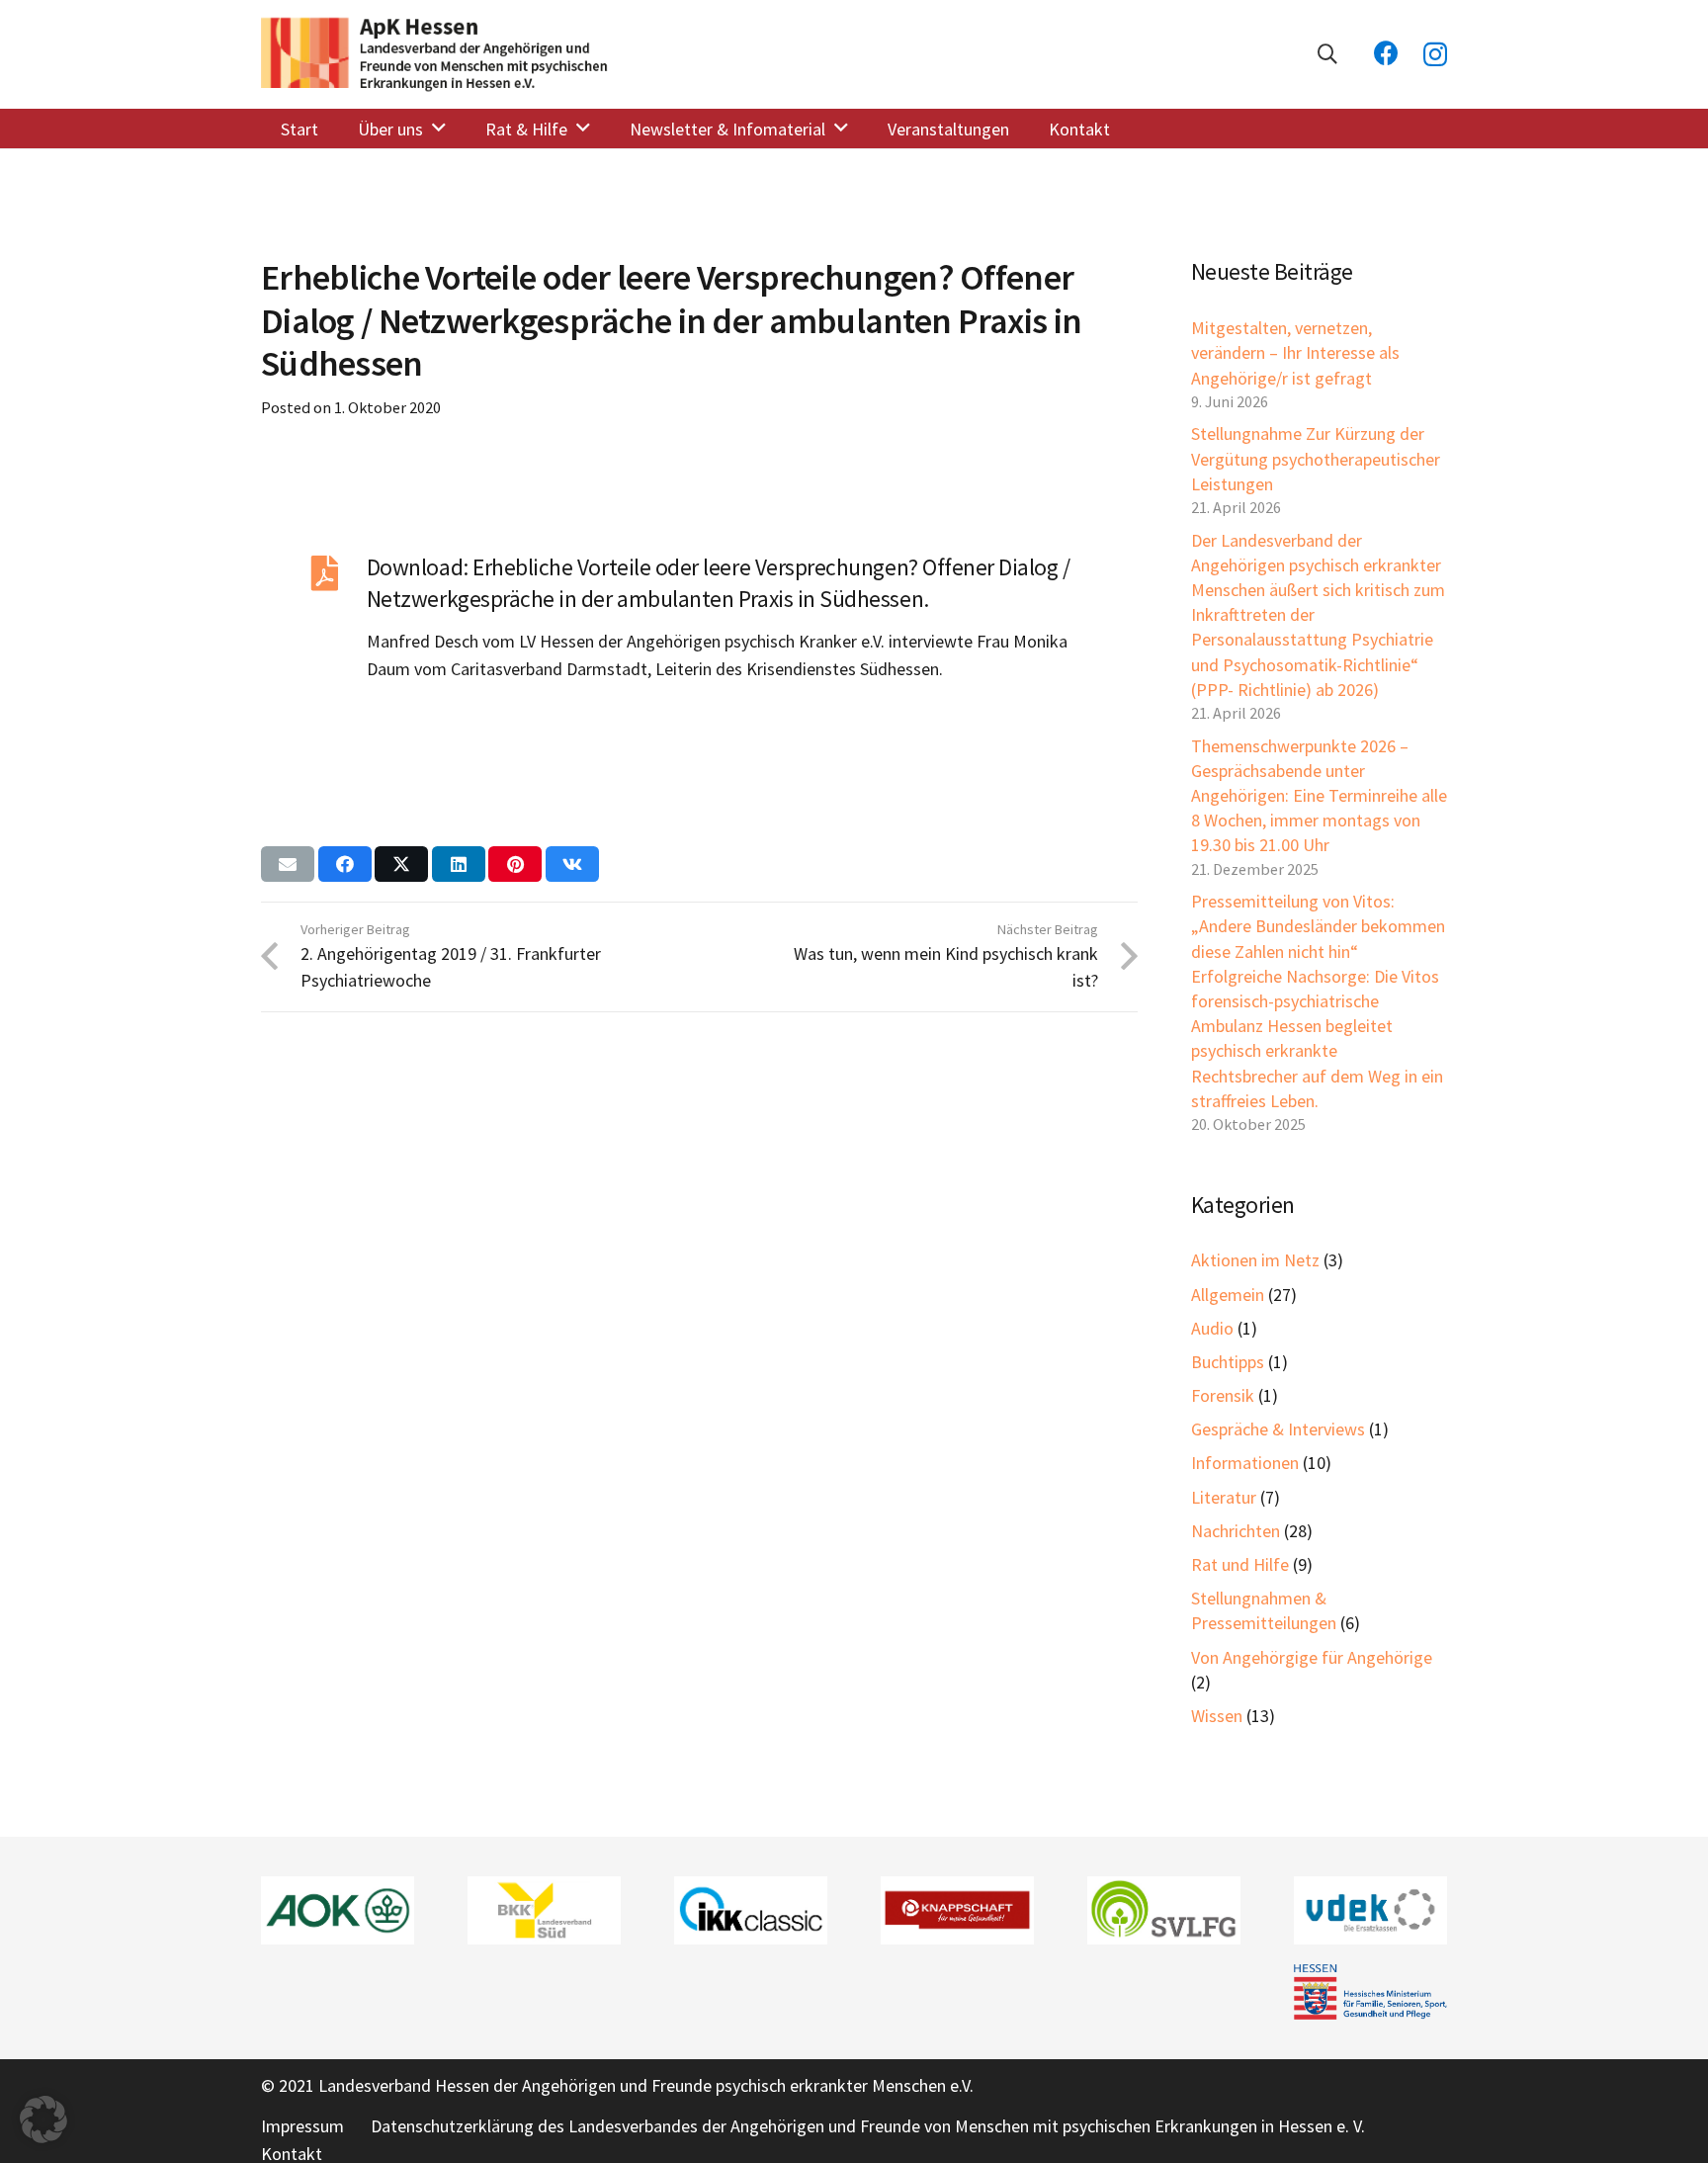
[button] (1327, 54)
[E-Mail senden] (288, 864)
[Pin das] (515, 864)
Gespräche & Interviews (1278, 1429)
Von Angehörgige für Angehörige (1312, 1657)
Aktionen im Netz (1255, 1260)
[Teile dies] (345, 864)
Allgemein (1228, 1295)
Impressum (302, 2126)
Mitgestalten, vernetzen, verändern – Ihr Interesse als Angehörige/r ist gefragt (1295, 352)
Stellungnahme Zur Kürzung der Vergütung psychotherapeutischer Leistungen (1316, 458)
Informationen (1245, 1463)
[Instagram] (1435, 54)
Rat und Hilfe (1240, 1564)
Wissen (1217, 1716)
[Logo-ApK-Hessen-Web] (436, 54)
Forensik (1223, 1395)
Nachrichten (1236, 1531)
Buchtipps (1228, 1362)
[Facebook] (1386, 53)
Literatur (1224, 1497)
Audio (1212, 1328)
